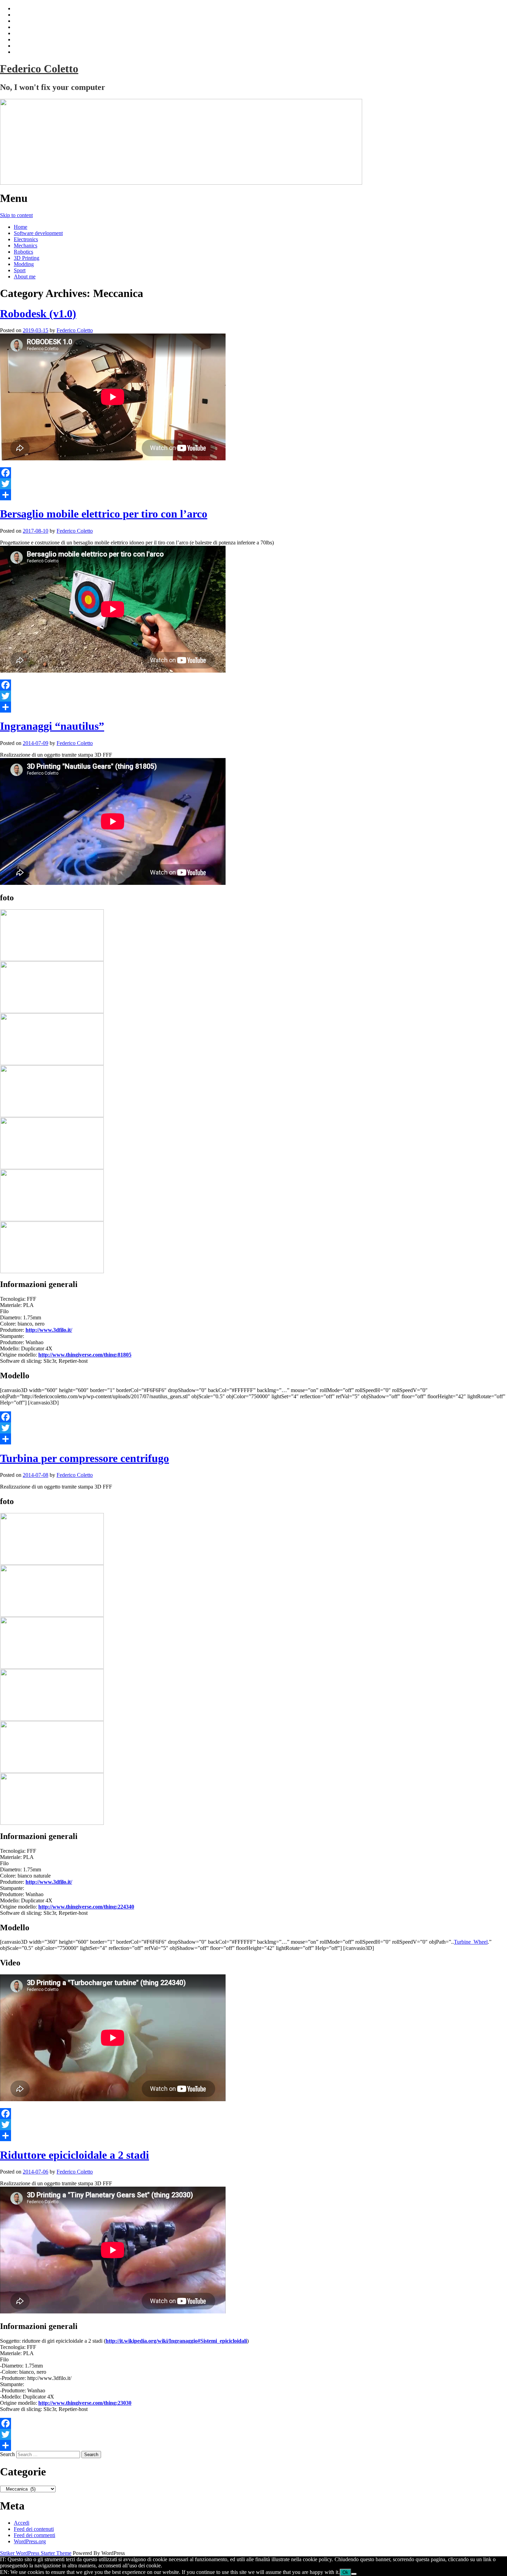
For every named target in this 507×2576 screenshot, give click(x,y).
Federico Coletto (39, 69)
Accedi (22, 2523)
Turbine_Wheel (471, 1942)
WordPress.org (30, 2541)
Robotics (23, 252)
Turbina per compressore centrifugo (84, 1458)
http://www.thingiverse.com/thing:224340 (86, 1907)
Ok (345, 2572)
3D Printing (27, 258)
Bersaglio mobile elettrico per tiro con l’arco (104, 514)
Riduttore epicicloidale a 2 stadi (74, 2155)
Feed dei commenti (34, 2535)
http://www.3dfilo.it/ (49, 1330)
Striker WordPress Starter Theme (36, 2553)
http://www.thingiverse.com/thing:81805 (85, 1355)
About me (25, 277)
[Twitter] (254, 484)
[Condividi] (254, 495)
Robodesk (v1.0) (38, 314)
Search (7, 2454)
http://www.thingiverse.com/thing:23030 (85, 2403)
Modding (24, 264)
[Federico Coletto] (254, 142)
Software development (38, 233)
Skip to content (16, 215)
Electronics (26, 239)
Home (21, 227)
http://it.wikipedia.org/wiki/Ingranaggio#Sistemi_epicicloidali (176, 2341)
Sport (20, 270)
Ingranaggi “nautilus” (52, 726)
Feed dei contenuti (34, 2529)
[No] (354, 2574)
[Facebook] (254, 473)
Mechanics (26, 246)
